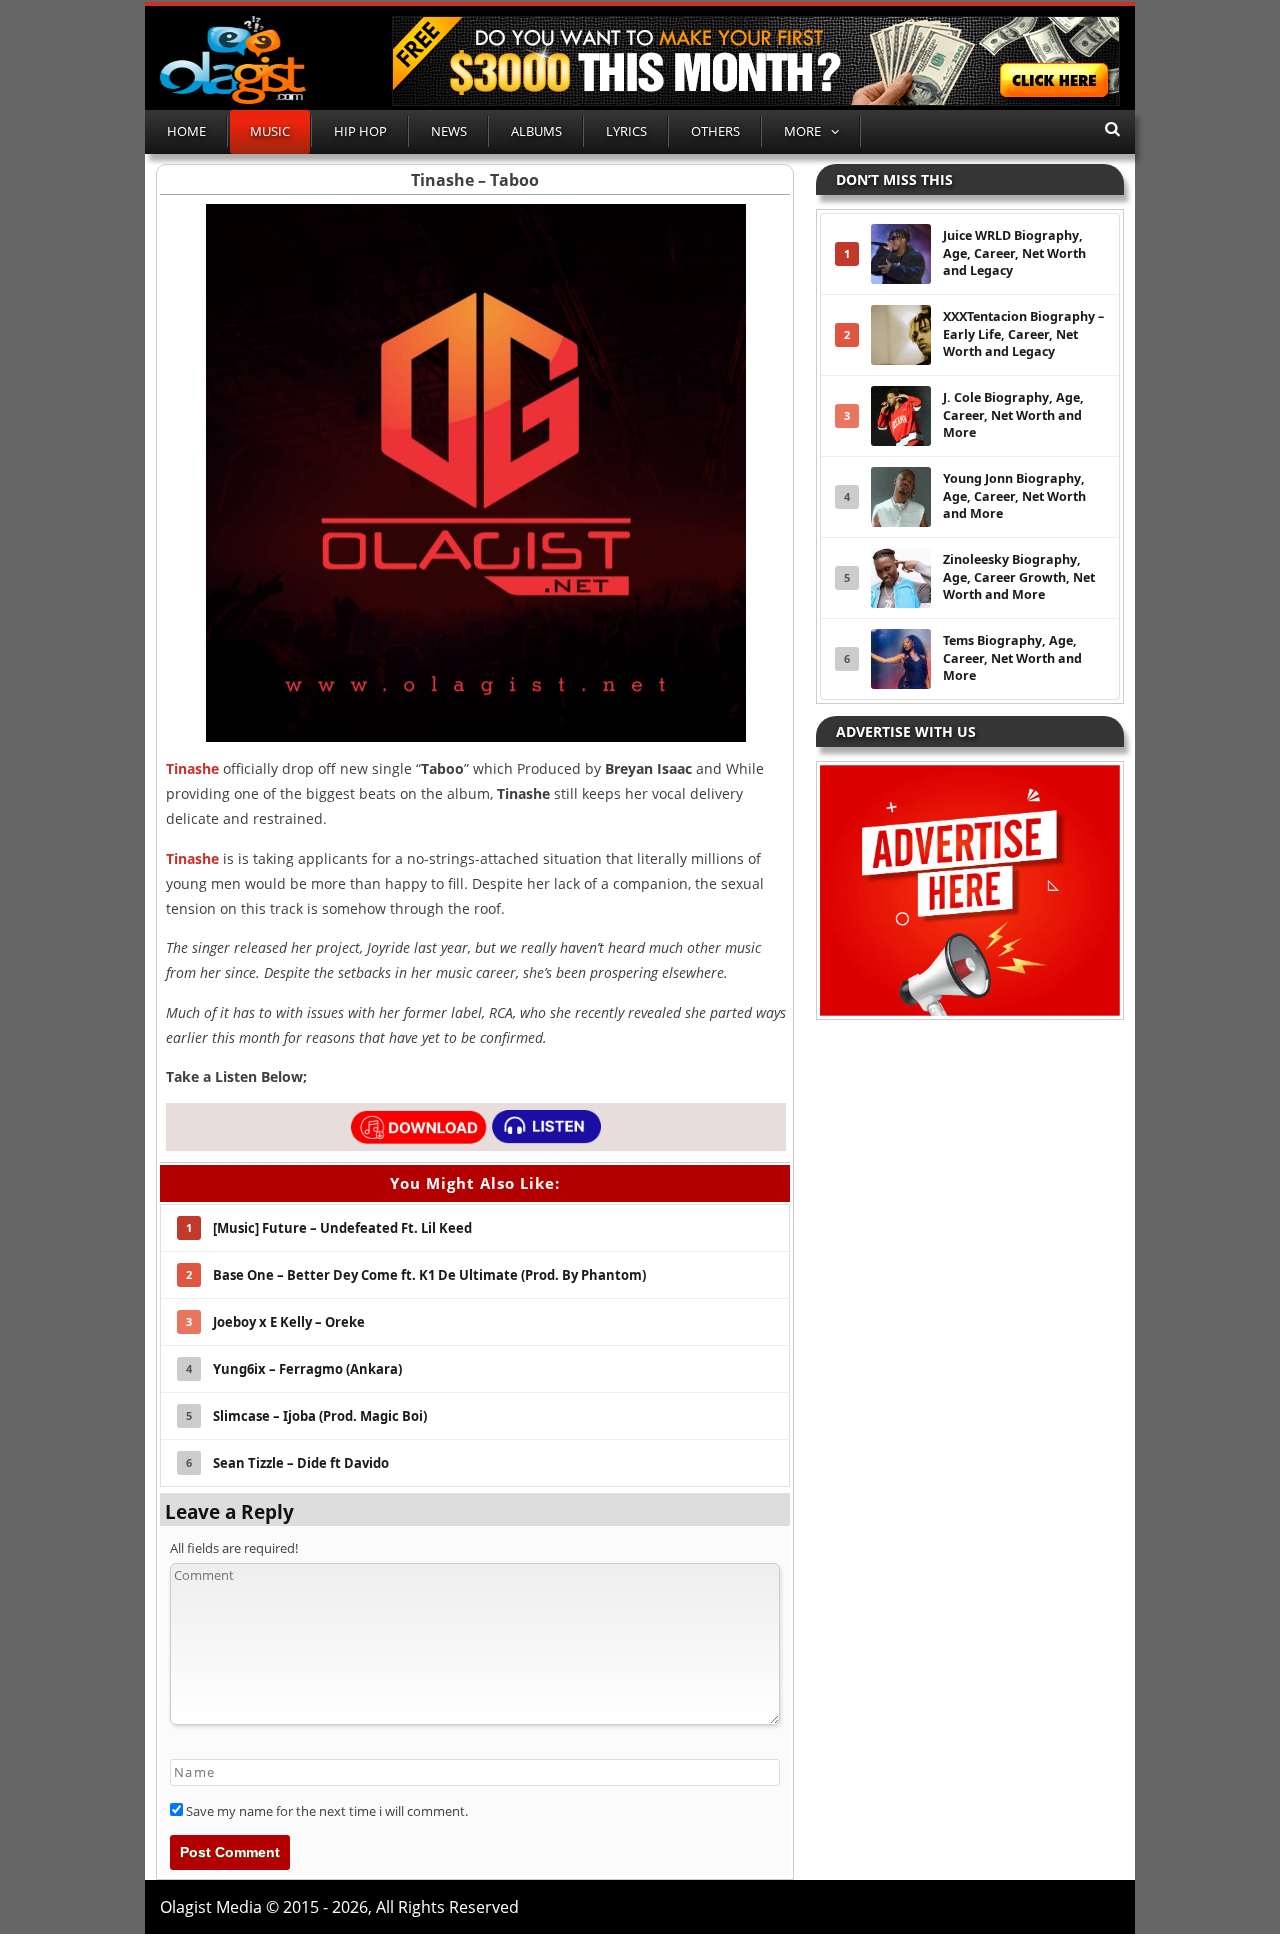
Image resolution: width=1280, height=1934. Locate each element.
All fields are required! (234, 1548)
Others (715, 131)
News (449, 131)
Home (186, 131)
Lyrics (626, 131)
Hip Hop (360, 131)
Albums (536, 131)
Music (270, 131)
